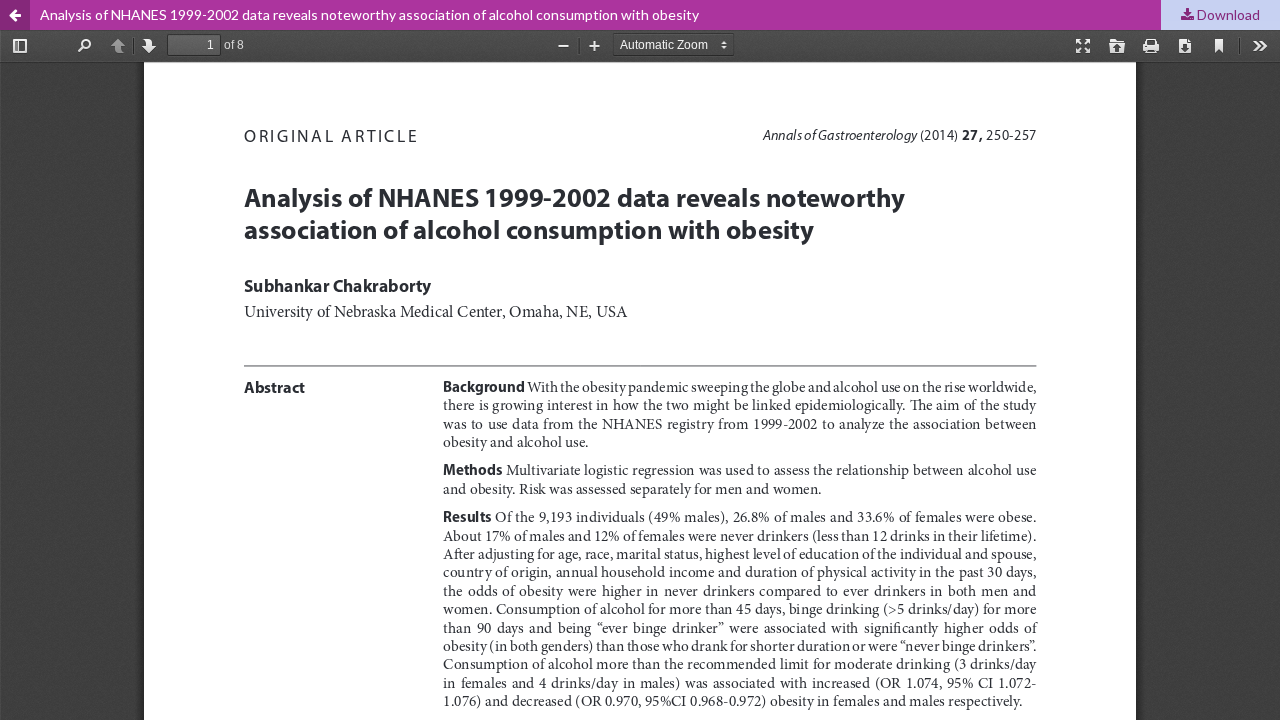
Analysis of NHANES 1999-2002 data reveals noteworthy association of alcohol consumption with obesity (369, 14)
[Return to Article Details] (15, 15)
